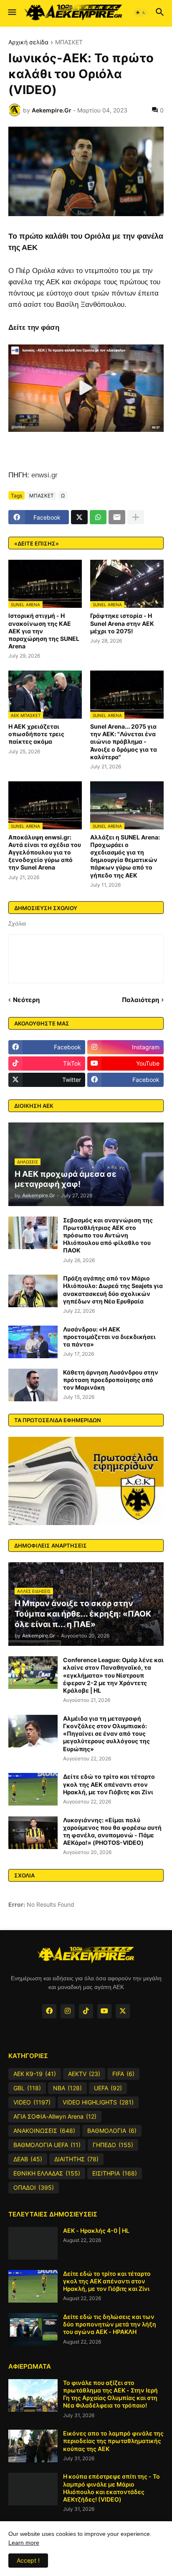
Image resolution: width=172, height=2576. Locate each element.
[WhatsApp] (98, 517)
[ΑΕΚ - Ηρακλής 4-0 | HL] (33, 2243)
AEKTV (84, 2074)
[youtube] (104, 2011)
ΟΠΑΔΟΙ (34, 2187)
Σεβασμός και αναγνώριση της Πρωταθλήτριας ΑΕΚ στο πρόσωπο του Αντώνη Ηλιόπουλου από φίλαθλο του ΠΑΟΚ (108, 1235)
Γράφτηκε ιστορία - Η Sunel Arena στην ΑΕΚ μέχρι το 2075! (122, 623)
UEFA (108, 2088)
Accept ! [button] (28, 2560)
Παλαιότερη (140, 1000)
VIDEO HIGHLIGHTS (98, 2102)
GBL (27, 2088)
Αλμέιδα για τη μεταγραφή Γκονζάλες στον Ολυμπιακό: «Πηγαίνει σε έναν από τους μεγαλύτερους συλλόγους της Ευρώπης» (106, 1734)
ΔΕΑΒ (28, 2159)
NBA (67, 2088)
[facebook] (49, 2011)
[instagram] (68, 2011)
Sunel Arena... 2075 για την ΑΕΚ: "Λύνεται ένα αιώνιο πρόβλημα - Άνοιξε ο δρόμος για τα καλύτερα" (124, 742)
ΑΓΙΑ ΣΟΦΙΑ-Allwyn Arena (55, 2116)
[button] (11, 13)
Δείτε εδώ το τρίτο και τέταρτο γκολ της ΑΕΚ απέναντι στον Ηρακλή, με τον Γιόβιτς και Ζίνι (109, 1784)
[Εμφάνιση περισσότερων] (136, 517)
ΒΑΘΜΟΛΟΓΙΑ (112, 2131)
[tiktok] (86, 2011)
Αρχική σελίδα (28, 42)
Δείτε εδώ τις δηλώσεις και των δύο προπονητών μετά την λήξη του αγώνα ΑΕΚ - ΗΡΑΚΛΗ (110, 2324)
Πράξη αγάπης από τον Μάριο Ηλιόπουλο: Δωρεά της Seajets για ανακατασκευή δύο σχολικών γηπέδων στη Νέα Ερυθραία (113, 1290)
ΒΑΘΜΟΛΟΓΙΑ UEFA (47, 2145)
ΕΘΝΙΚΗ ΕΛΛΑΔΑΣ (47, 2173)
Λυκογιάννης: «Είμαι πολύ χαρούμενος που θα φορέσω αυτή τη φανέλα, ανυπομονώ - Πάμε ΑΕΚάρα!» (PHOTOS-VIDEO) (112, 1831)
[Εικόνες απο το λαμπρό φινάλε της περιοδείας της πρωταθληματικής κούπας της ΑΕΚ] (33, 2446)
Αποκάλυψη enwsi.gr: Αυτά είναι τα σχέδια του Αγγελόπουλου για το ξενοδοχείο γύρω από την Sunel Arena (45, 852)
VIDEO (32, 2102)
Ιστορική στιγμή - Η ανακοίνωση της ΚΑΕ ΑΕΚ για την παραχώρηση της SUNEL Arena (44, 631)
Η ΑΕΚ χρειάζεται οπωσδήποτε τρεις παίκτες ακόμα (36, 734)
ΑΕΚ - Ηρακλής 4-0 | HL (96, 2230)
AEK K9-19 (35, 2074)
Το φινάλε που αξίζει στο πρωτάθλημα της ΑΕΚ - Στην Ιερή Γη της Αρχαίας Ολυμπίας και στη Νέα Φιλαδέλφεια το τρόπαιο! (110, 2394)
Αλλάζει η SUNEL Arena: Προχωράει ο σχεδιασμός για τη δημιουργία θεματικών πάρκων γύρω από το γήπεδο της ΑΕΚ (125, 856)
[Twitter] (79, 517)
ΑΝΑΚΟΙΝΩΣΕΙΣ (44, 2131)
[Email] (117, 517)
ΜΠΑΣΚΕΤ (69, 42)
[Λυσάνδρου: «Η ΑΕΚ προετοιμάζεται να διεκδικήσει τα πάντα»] (33, 1342)
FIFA (123, 2074)
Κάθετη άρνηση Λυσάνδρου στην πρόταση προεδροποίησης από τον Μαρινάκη (111, 1380)
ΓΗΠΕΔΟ (113, 2145)
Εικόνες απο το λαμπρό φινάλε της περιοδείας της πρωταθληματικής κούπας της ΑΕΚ (113, 2441)
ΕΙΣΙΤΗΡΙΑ (115, 2173)
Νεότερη (26, 1000)
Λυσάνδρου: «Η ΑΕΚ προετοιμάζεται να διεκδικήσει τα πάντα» (109, 1337)
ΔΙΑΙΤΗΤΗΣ (76, 2159)
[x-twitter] (123, 2011)
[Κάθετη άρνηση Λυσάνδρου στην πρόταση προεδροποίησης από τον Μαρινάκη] (33, 1385)
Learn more (24, 2543)
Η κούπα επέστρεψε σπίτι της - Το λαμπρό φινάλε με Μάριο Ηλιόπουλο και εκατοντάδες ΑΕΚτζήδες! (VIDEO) (111, 2488)
